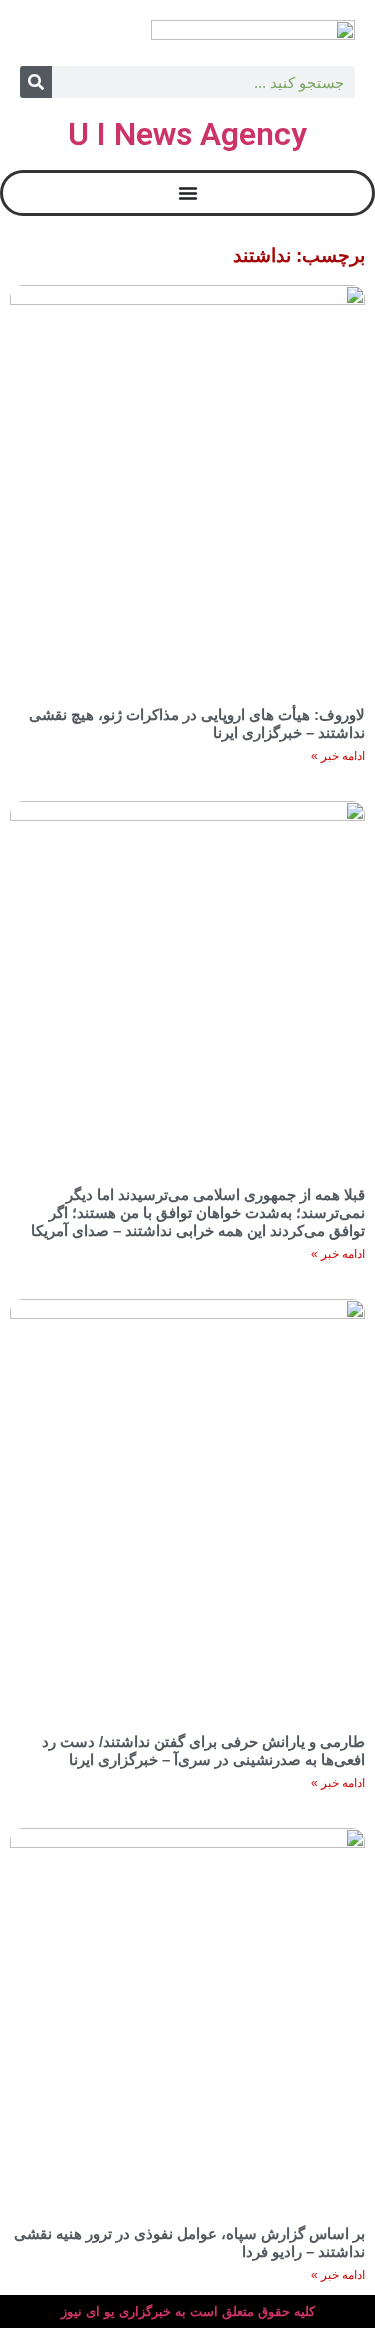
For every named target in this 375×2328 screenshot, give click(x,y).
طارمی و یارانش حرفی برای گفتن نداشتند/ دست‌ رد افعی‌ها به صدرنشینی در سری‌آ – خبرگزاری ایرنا (203, 1750)
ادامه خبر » (338, 756)
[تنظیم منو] (188, 193)
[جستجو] (36, 82)
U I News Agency (187, 134)
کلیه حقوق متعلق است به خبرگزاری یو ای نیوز (188, 2311)
